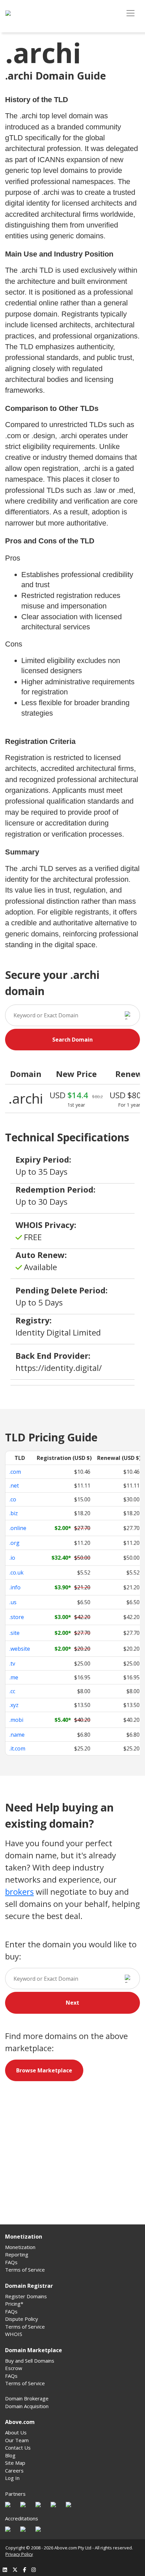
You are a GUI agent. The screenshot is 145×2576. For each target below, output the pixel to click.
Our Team (17, 2440)
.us (13, 1602)
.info (15, 1587)
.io (12, 1558)
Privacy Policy (19, 2554)
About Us (16, 2432)
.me (14, 1677)
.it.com (17, 1748)
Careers (14, 2470)
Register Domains (26, 2296)
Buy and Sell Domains (30, 2361)
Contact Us (18, 2448)
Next (72, 2003)
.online (18, 1528)
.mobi (16, 1720)
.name (17, 1735)
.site (14, 1633)
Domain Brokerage (27, 2398)
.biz (14, 1513)
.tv (12, 1664)
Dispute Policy (22, 2319)
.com (15, 1472)
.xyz (14, 1705)
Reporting (17, 2254)
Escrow (14, 2368)
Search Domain (72, 1040)
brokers (19, 1892)
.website (20, 1649)
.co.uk (17, 1572)
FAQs (11, 2262)
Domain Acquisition (27, 2406)
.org (14, 1543)
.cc (12, 1691)
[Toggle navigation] (130, 13)
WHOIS (14, 2334)
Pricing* (14, 2304)
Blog (10, 2455)
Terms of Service (25, 2270)
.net (14, 1486)
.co (13, 1499)
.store (17, 1617)
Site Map (15, 2463)
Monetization (20, 2247)
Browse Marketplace (44, 2070)
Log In (12, 2478)
